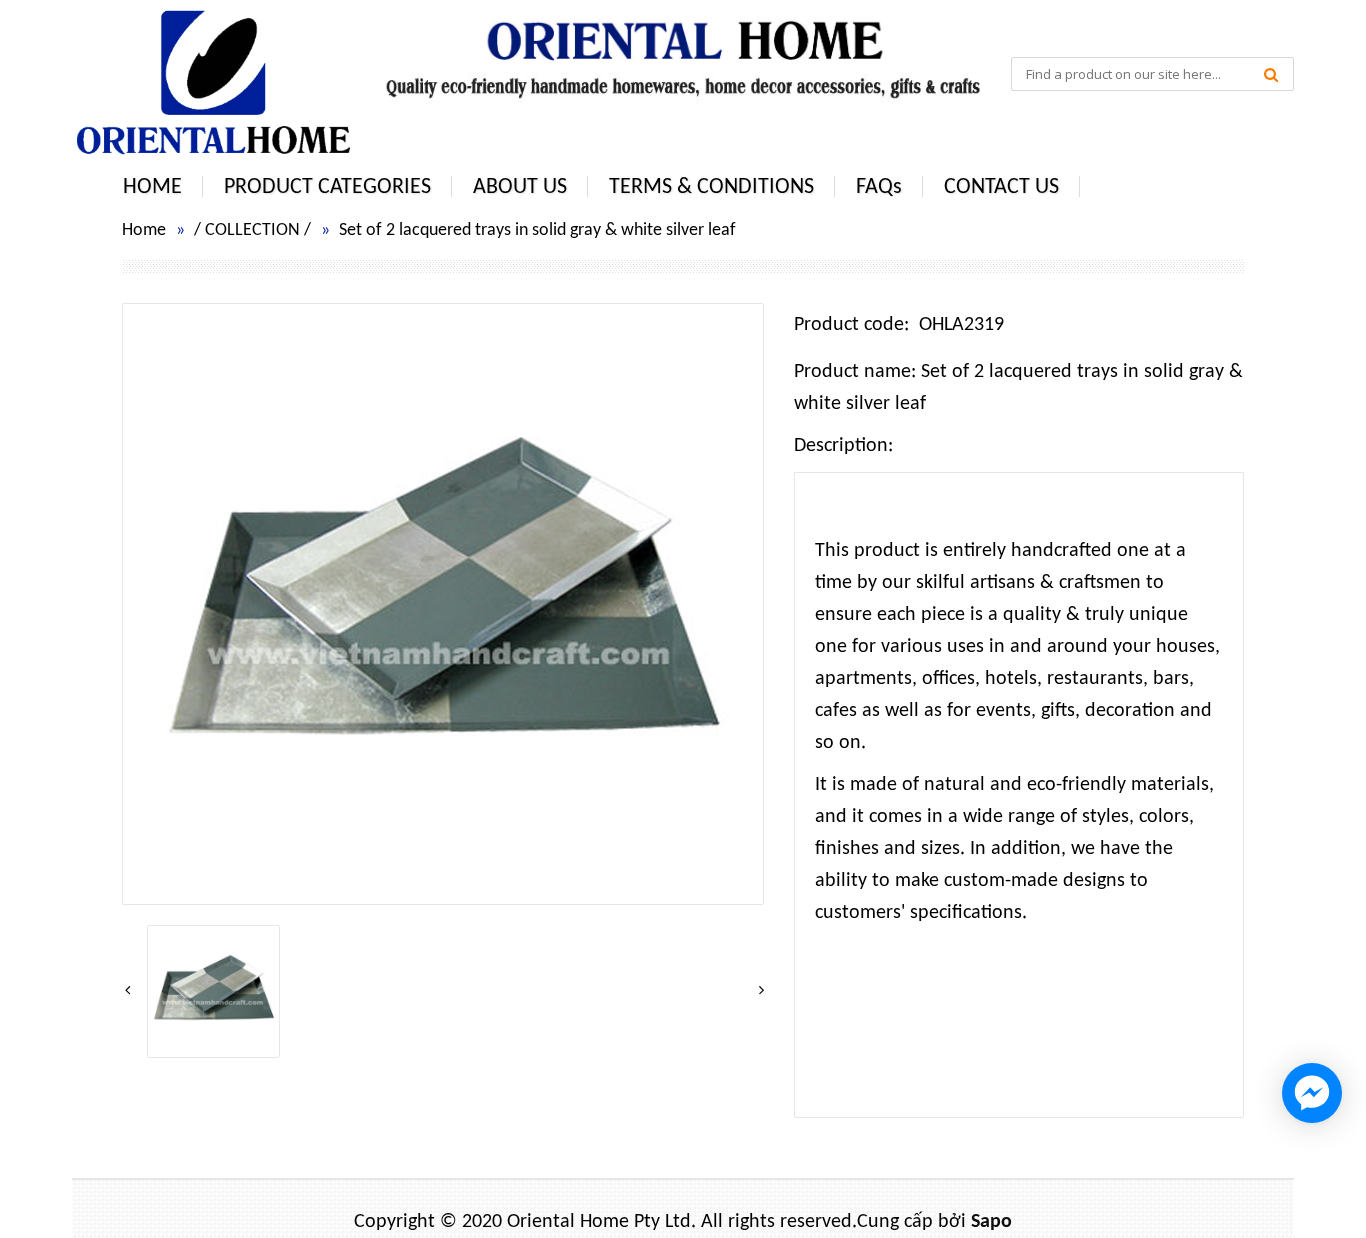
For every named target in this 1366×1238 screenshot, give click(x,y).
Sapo (991, 1222)
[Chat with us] (1312, 1093)
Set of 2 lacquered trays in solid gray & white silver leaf (537, 230)
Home (144, 230)
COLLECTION (252, 230)
